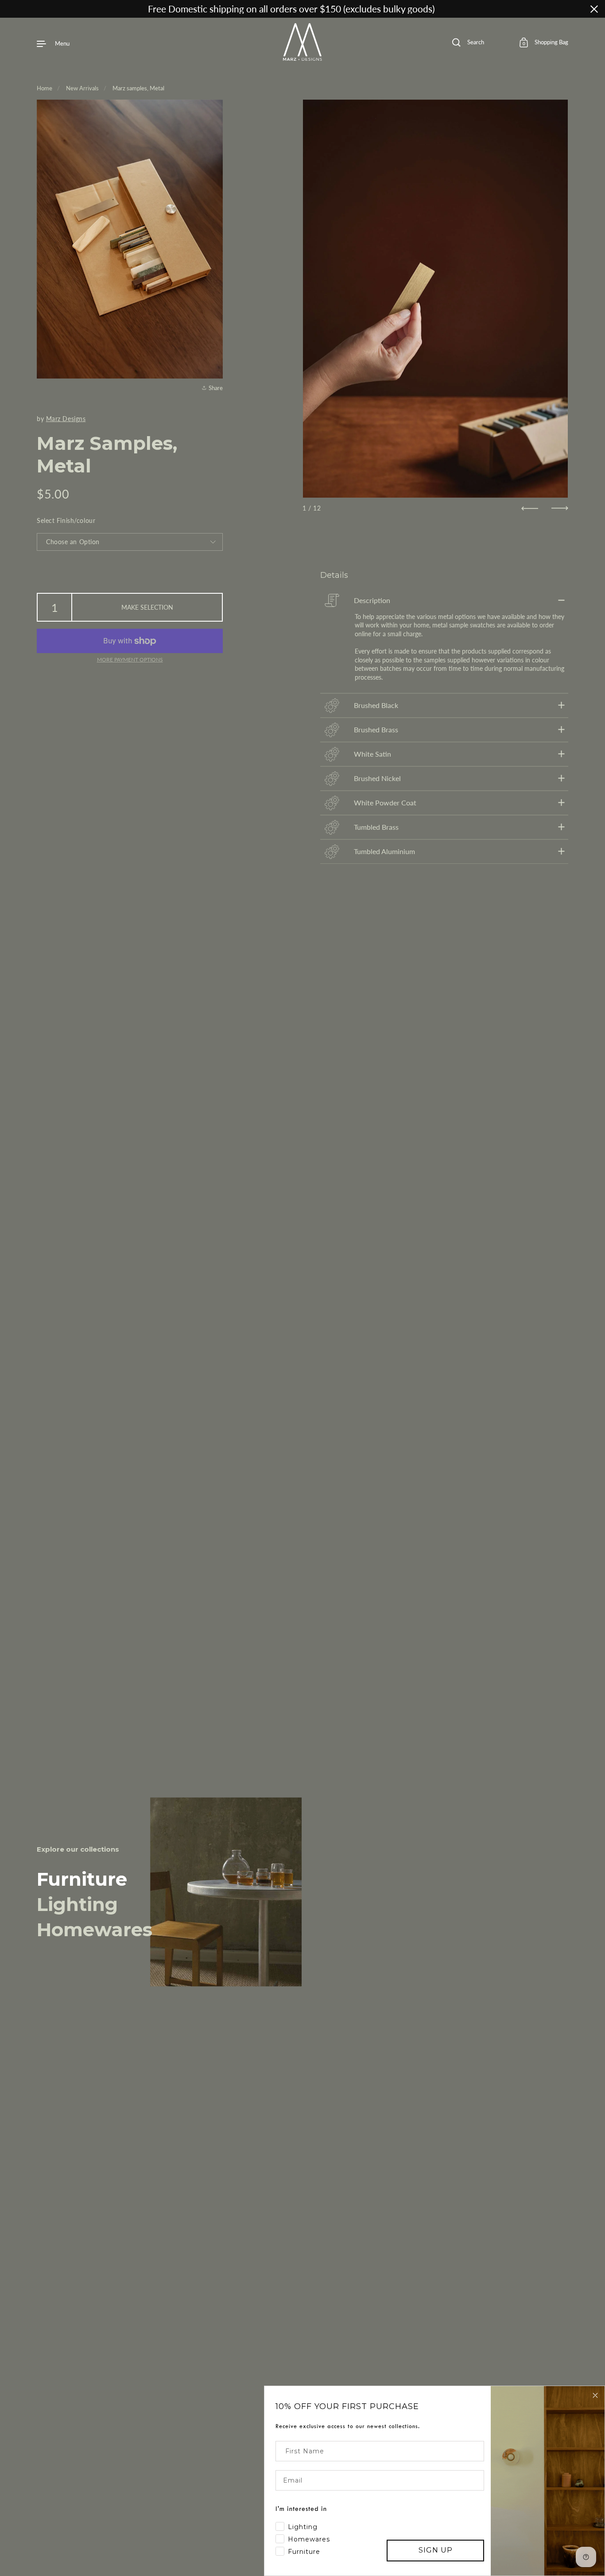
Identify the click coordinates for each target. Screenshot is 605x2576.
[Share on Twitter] (215, 352)
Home (45, 88)
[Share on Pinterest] (215, 367)
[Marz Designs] (303, 58)
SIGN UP (436, 2550)
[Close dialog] (595, 2395)
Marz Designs (66, 419)
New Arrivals (82, 88)
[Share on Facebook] (215, 336)
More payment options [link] (130, 659)
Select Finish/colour (66, 520)
